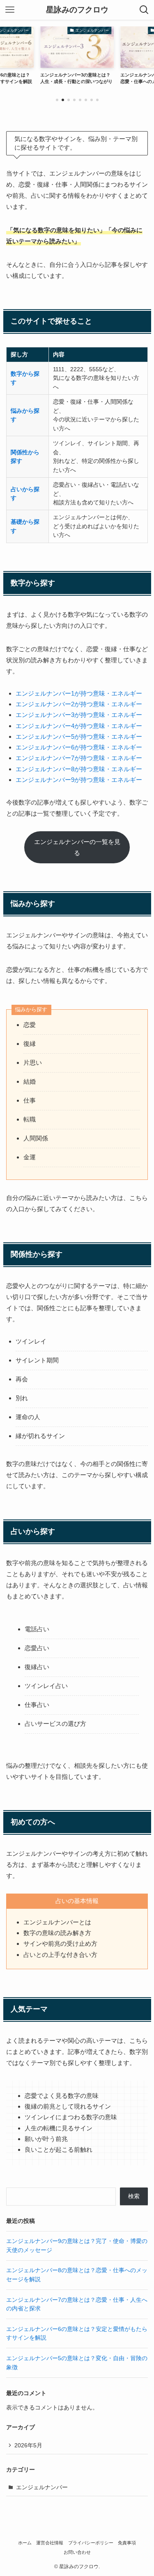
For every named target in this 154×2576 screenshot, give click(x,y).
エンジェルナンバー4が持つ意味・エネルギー (79, 726)
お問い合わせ (77, 2552)
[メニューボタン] (10, 10)
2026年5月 (28, 2445)
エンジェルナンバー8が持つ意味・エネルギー (79, 769)
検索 (134, 2196)
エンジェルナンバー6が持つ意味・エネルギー (79, 747)
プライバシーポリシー (91, 2543)
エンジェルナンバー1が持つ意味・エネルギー (79, 693)
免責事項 (127, 2543)
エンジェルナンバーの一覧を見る (77, 847)
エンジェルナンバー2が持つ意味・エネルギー (79, 704)
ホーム (25, 2543)
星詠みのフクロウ (77, 10)
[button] (57, 100)
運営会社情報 (50, 2543)
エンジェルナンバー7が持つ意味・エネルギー (79, 758)
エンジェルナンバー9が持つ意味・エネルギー (79, 780)
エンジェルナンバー (42, 2487)
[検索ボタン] (144, 10)
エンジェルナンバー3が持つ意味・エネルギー (79, 715)
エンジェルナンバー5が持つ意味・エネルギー (79, 736)
